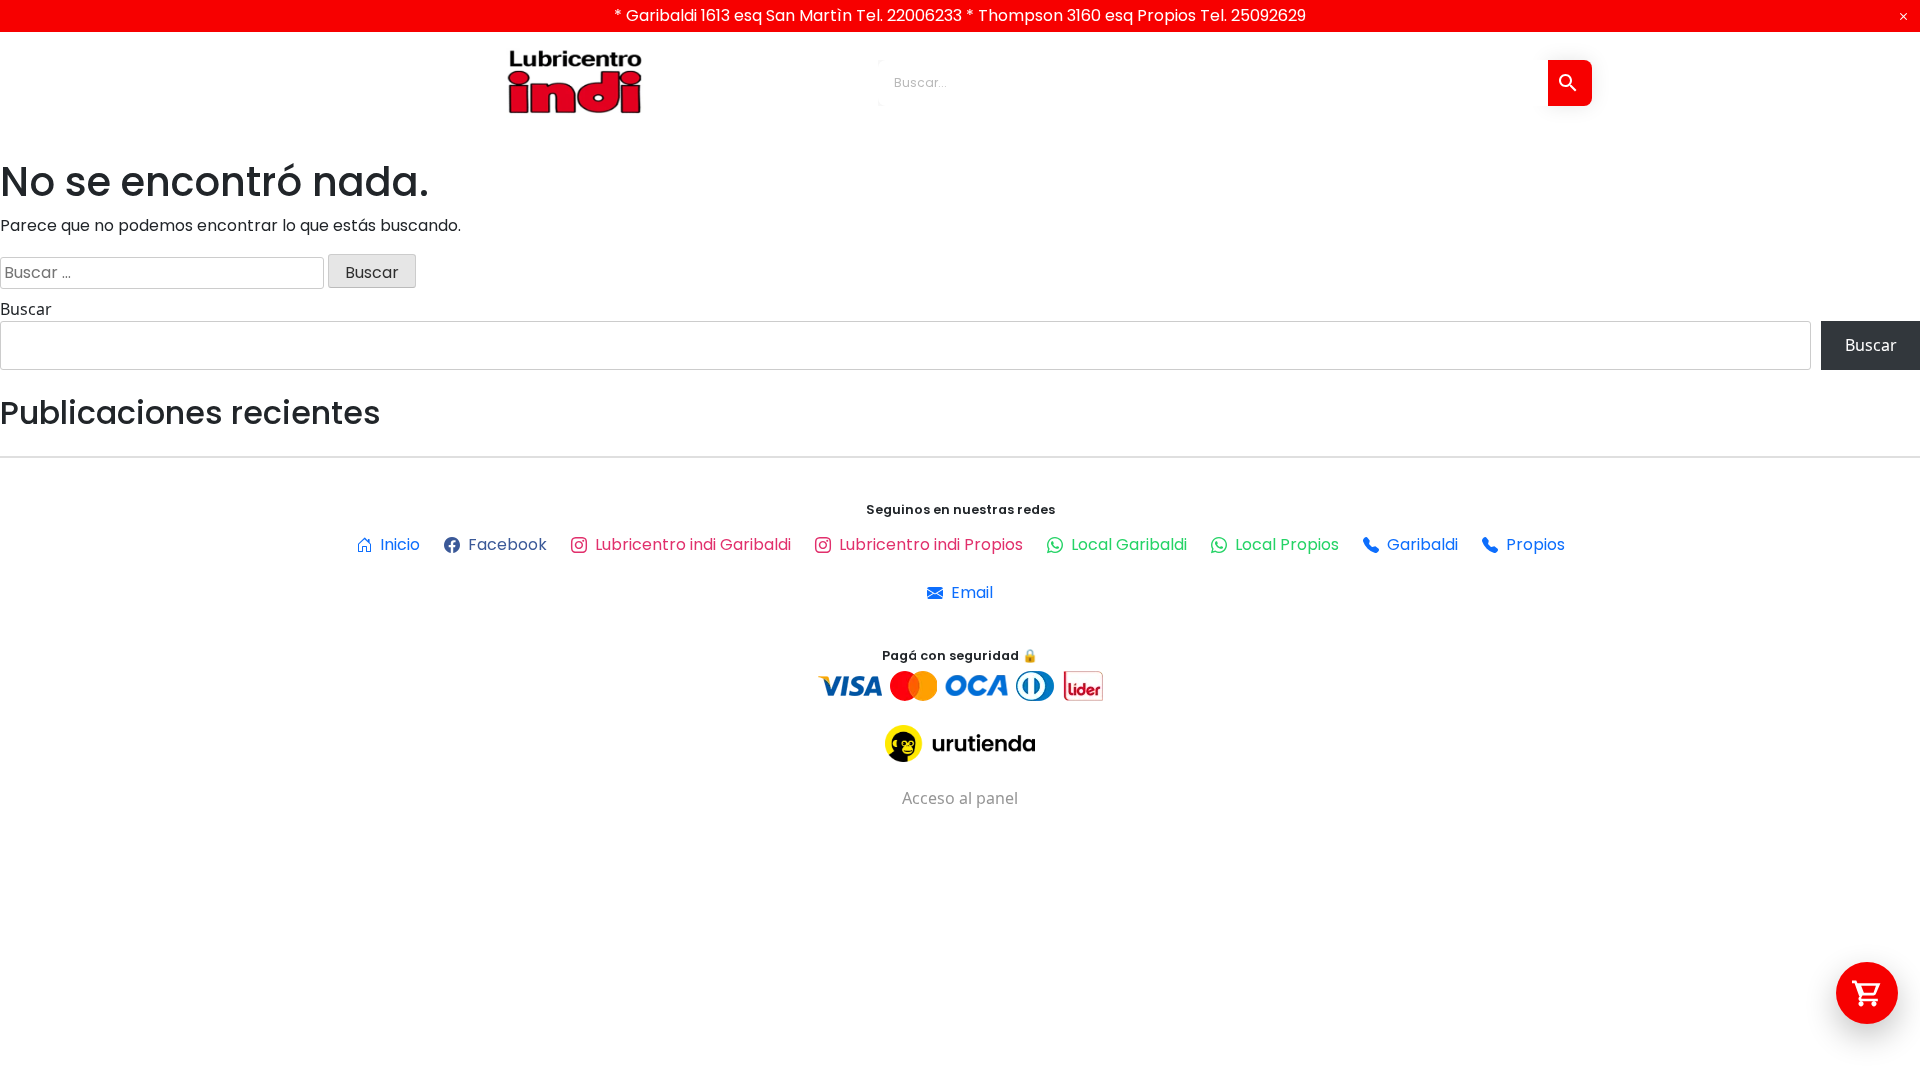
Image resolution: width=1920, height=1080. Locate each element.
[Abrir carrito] (1867, 993)
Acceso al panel (960, 798)
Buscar (26, 309)
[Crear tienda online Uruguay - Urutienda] (960, 743)
